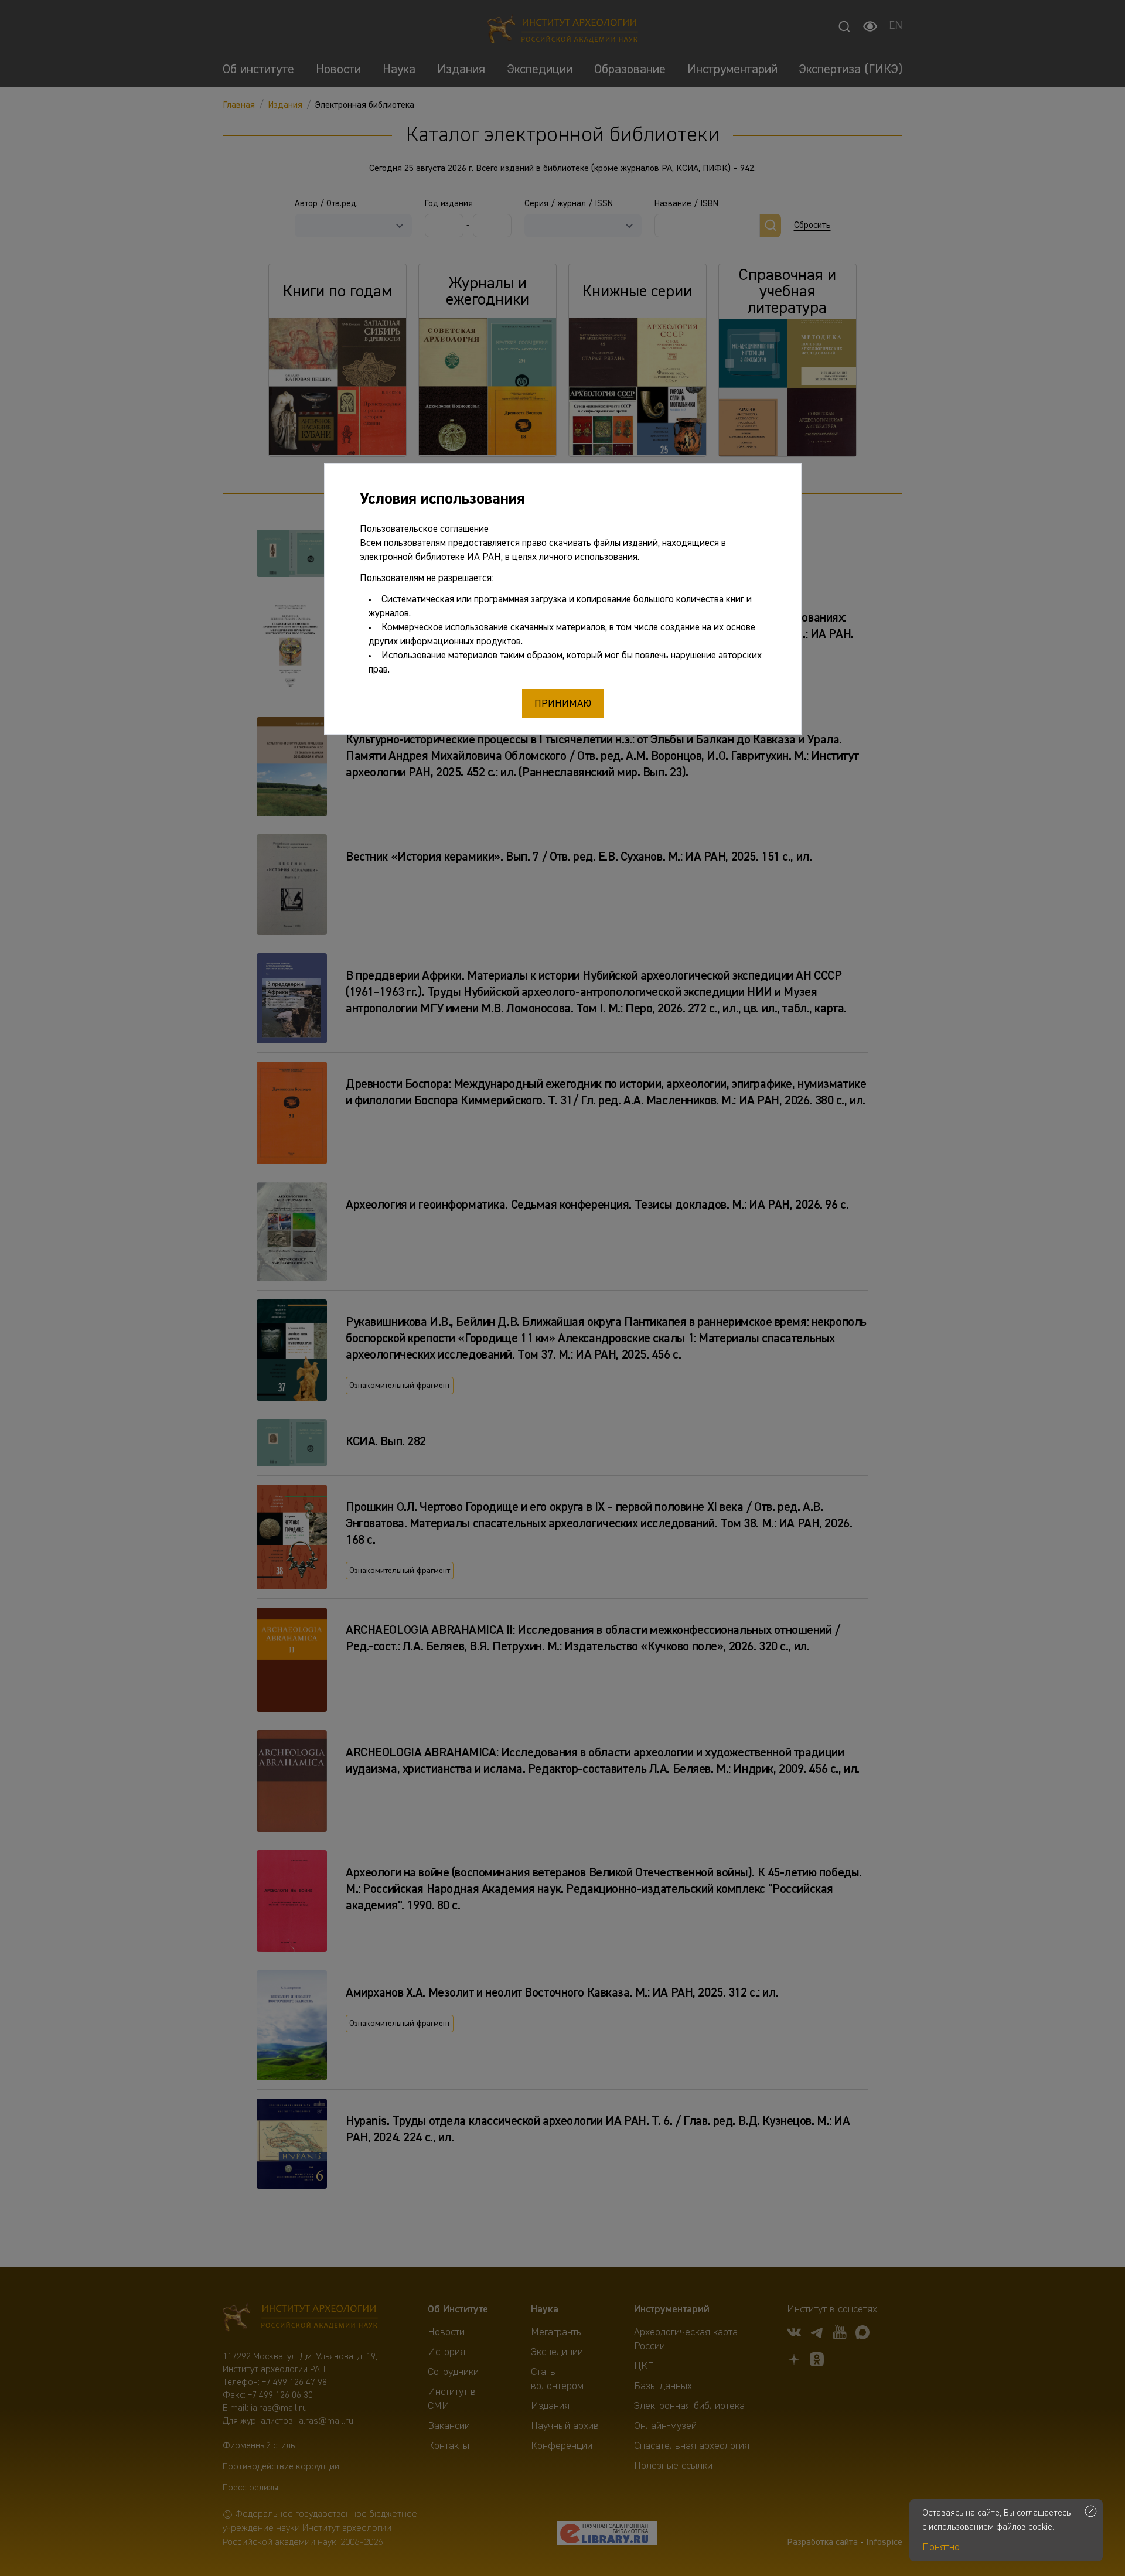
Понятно (941, 2547)
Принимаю (563, 704)
